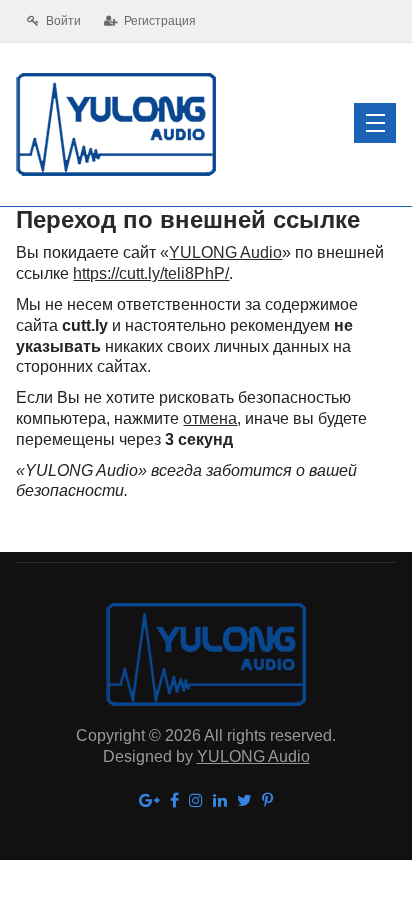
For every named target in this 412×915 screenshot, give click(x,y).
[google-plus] (149, 801)
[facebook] (174, 801)
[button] (375, 123)
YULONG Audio (225, 252)
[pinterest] (267, 801)
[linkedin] (220, 801)
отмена (210, 418)
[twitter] (244, 801)
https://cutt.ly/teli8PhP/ (151, 273)
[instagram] (196, 801)
